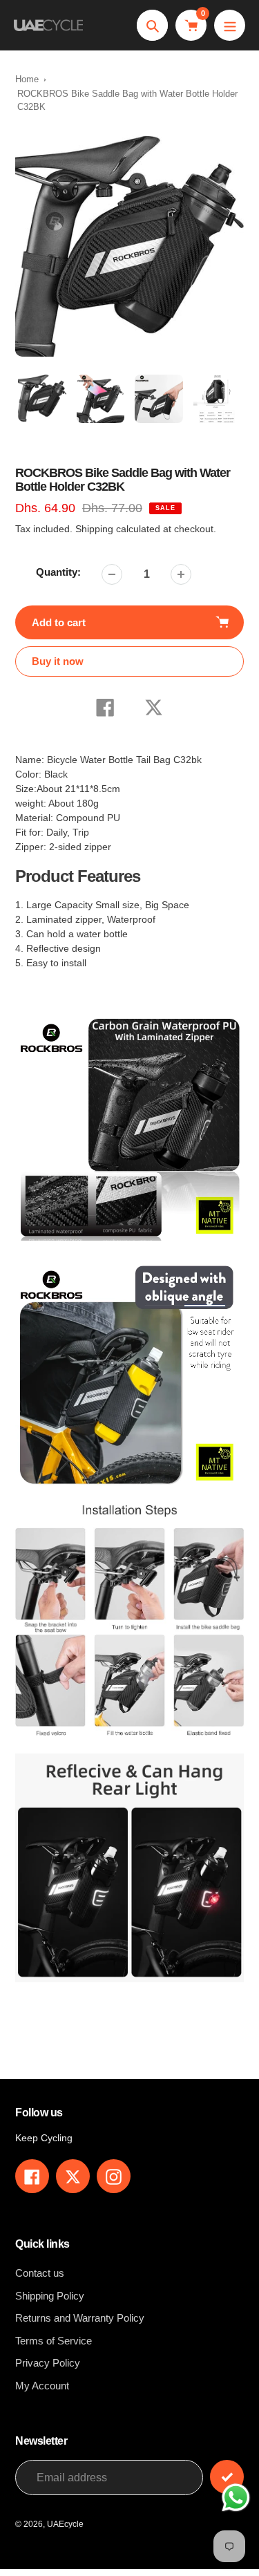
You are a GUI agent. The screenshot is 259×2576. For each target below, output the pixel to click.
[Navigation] (230, 25)
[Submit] (227, 2477)
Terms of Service (54, 2341)
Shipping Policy (50, 2296)
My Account (42, 2386)
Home (27, 79)
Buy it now (58, 661)
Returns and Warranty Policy (80, 2318)
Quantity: (58, 572)
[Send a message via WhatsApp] (236, 2498)
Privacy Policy (48, 2363)
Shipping (94, 529)
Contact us (40, 2273)
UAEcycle (65, 2524)
